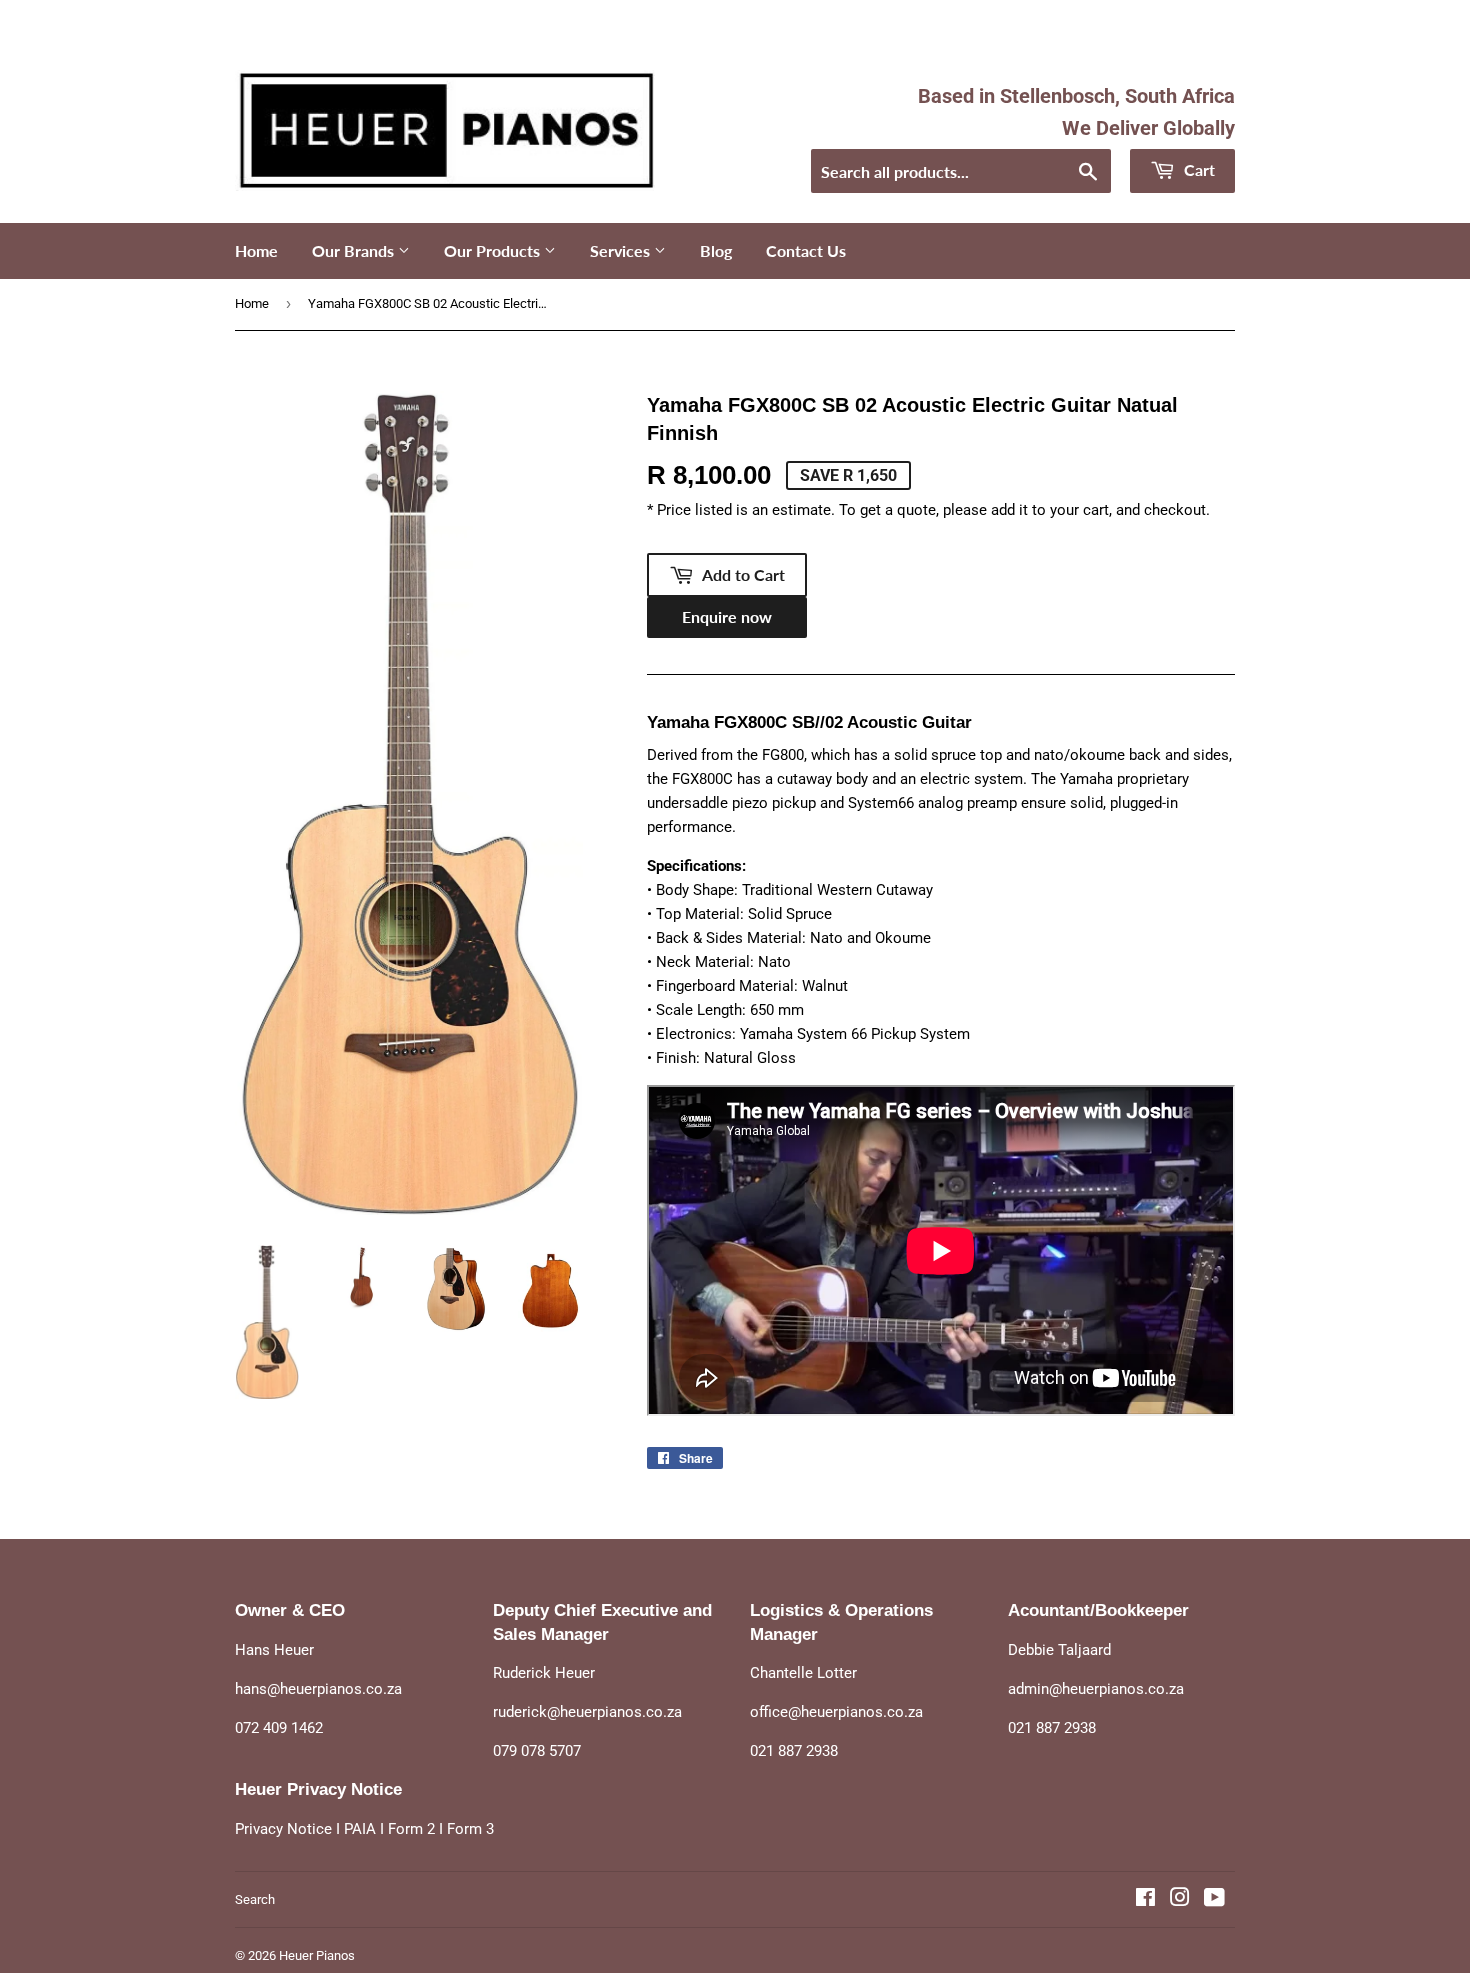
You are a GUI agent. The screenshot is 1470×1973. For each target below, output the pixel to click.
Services (622, 250)
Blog (716, 250)
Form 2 (411, 1829)
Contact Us (806, 250)
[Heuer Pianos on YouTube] (1214, 1900)
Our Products (494, 250)
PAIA (360, 1829)
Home (256, 250)
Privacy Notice (283, 1829)
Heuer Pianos (317, 1955)
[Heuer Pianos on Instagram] (1180, 1900)
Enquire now (727, 616)
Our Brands (355, 250)
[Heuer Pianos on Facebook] (1145, 1900)
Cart (1197, 169)
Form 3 (470, 1829)
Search (255, 1899)
